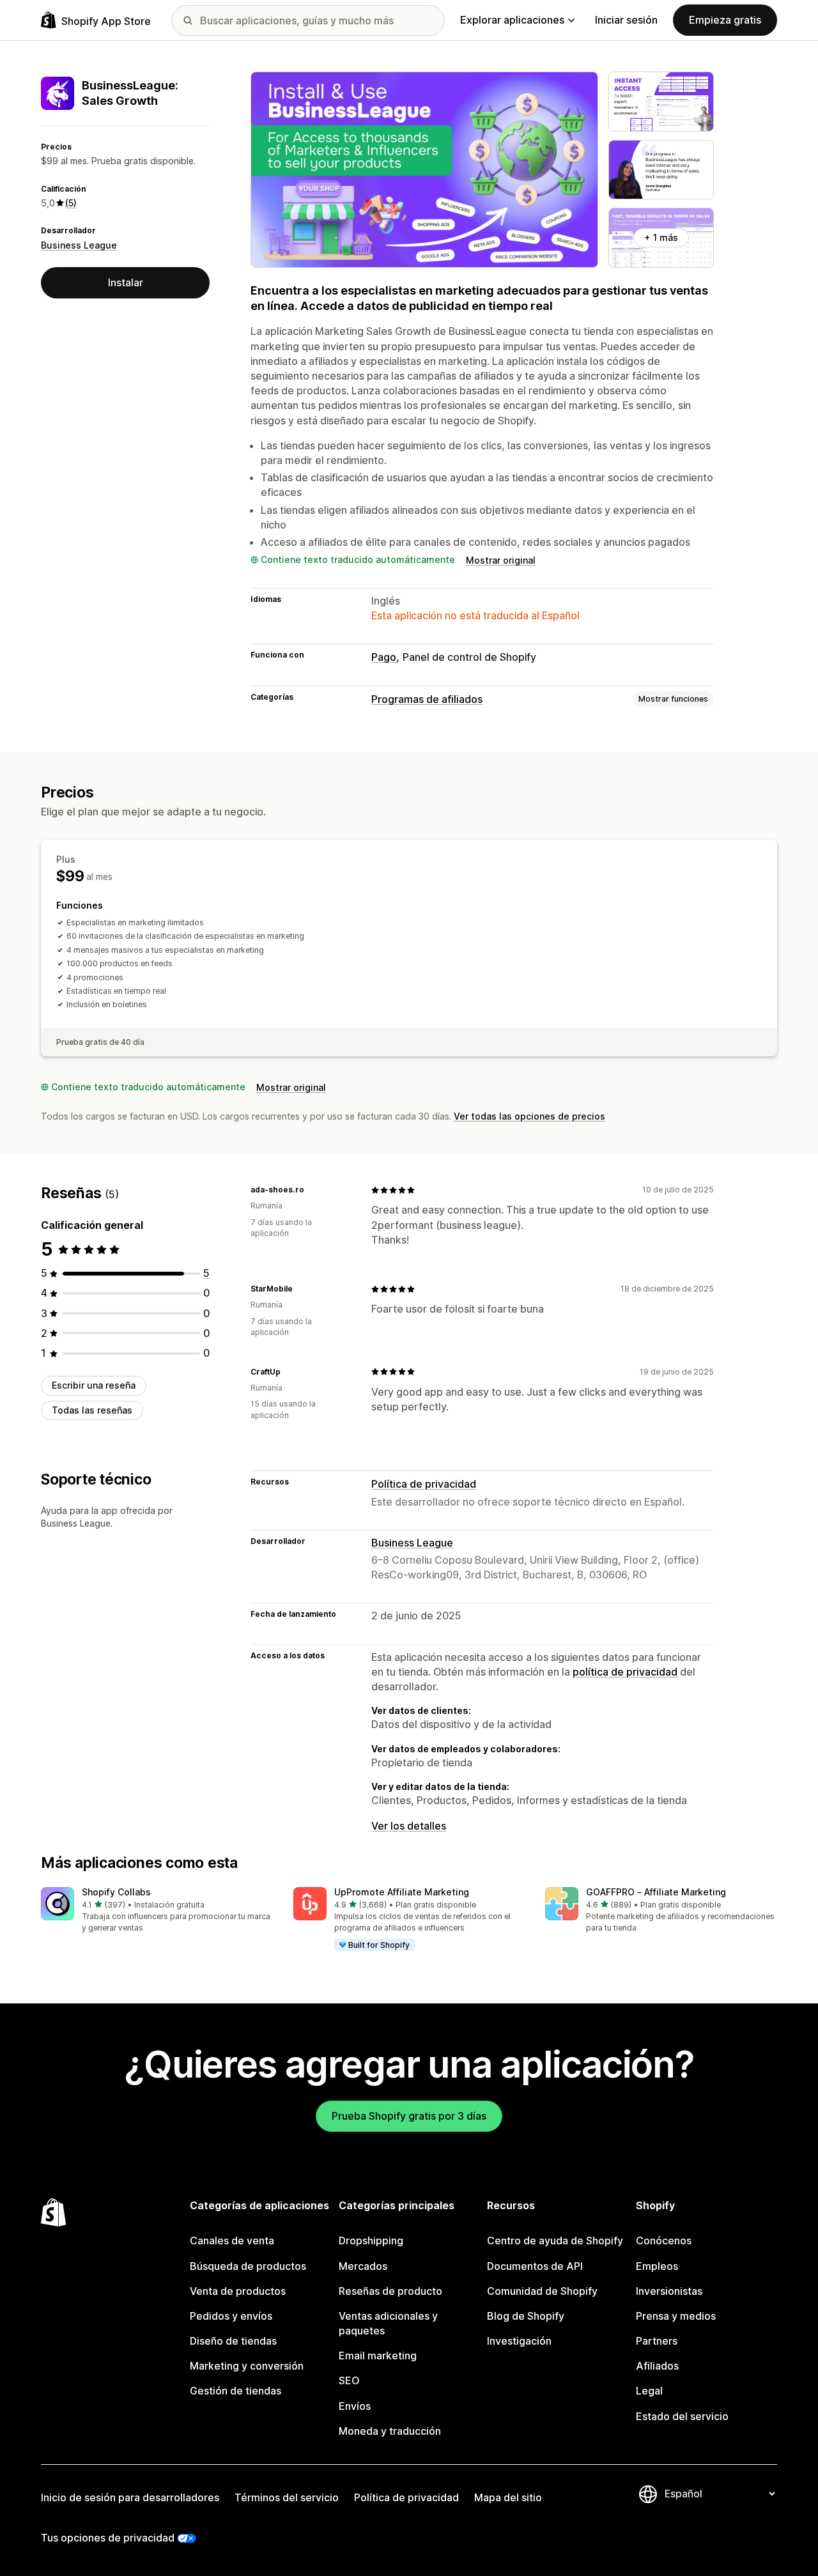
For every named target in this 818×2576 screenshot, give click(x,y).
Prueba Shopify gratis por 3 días (409, 2116)
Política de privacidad (424, 1484)
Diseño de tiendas (233, 2341)
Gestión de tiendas (235, 2391)
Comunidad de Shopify (542, 2291)
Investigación (519, 2341)
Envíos (355, 2406)
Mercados (363, 2266)
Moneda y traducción (390, 2431)
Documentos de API (535, 2266)
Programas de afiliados (427, 699)
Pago (384, 657)
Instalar (126, 282)
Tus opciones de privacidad (108, 2538)
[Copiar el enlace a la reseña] (312, 1190)
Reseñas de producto (390, 2291)
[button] (157, 1910)
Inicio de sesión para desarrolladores (130, 2497)
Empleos (657, 2266)
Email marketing (378, 2356)
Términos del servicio (287, 2497)
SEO (349, 2380)
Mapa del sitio (508, 2497)
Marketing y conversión (247, 2366)
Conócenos (664, 2241)
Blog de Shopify (526, 2316)
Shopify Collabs (116, 1892)
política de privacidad (625, 1672)
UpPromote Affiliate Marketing (402, 1892)
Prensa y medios (676, 2316)
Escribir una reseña (94, 1385)
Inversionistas (669, 2291)
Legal (649, 2391)
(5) (71, 203)
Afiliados (657, 2366)
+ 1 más (661, 237)
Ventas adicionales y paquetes (388, 2323)
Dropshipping (371, 2241)
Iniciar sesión (626, 20)
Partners (657, 2341)
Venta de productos (238, 2291)
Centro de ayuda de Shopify (555, 2241)
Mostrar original (501, 560)
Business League (79, 245)
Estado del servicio (682, 2416)
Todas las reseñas (92, 1410)
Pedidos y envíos (231, 2316)
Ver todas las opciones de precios (529, 1116)
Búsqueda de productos (248, 2266)
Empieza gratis (725, 20)
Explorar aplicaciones (512, 20)
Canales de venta (232, 2241)
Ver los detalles (409, 1826)
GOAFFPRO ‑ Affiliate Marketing (656, 1892)
